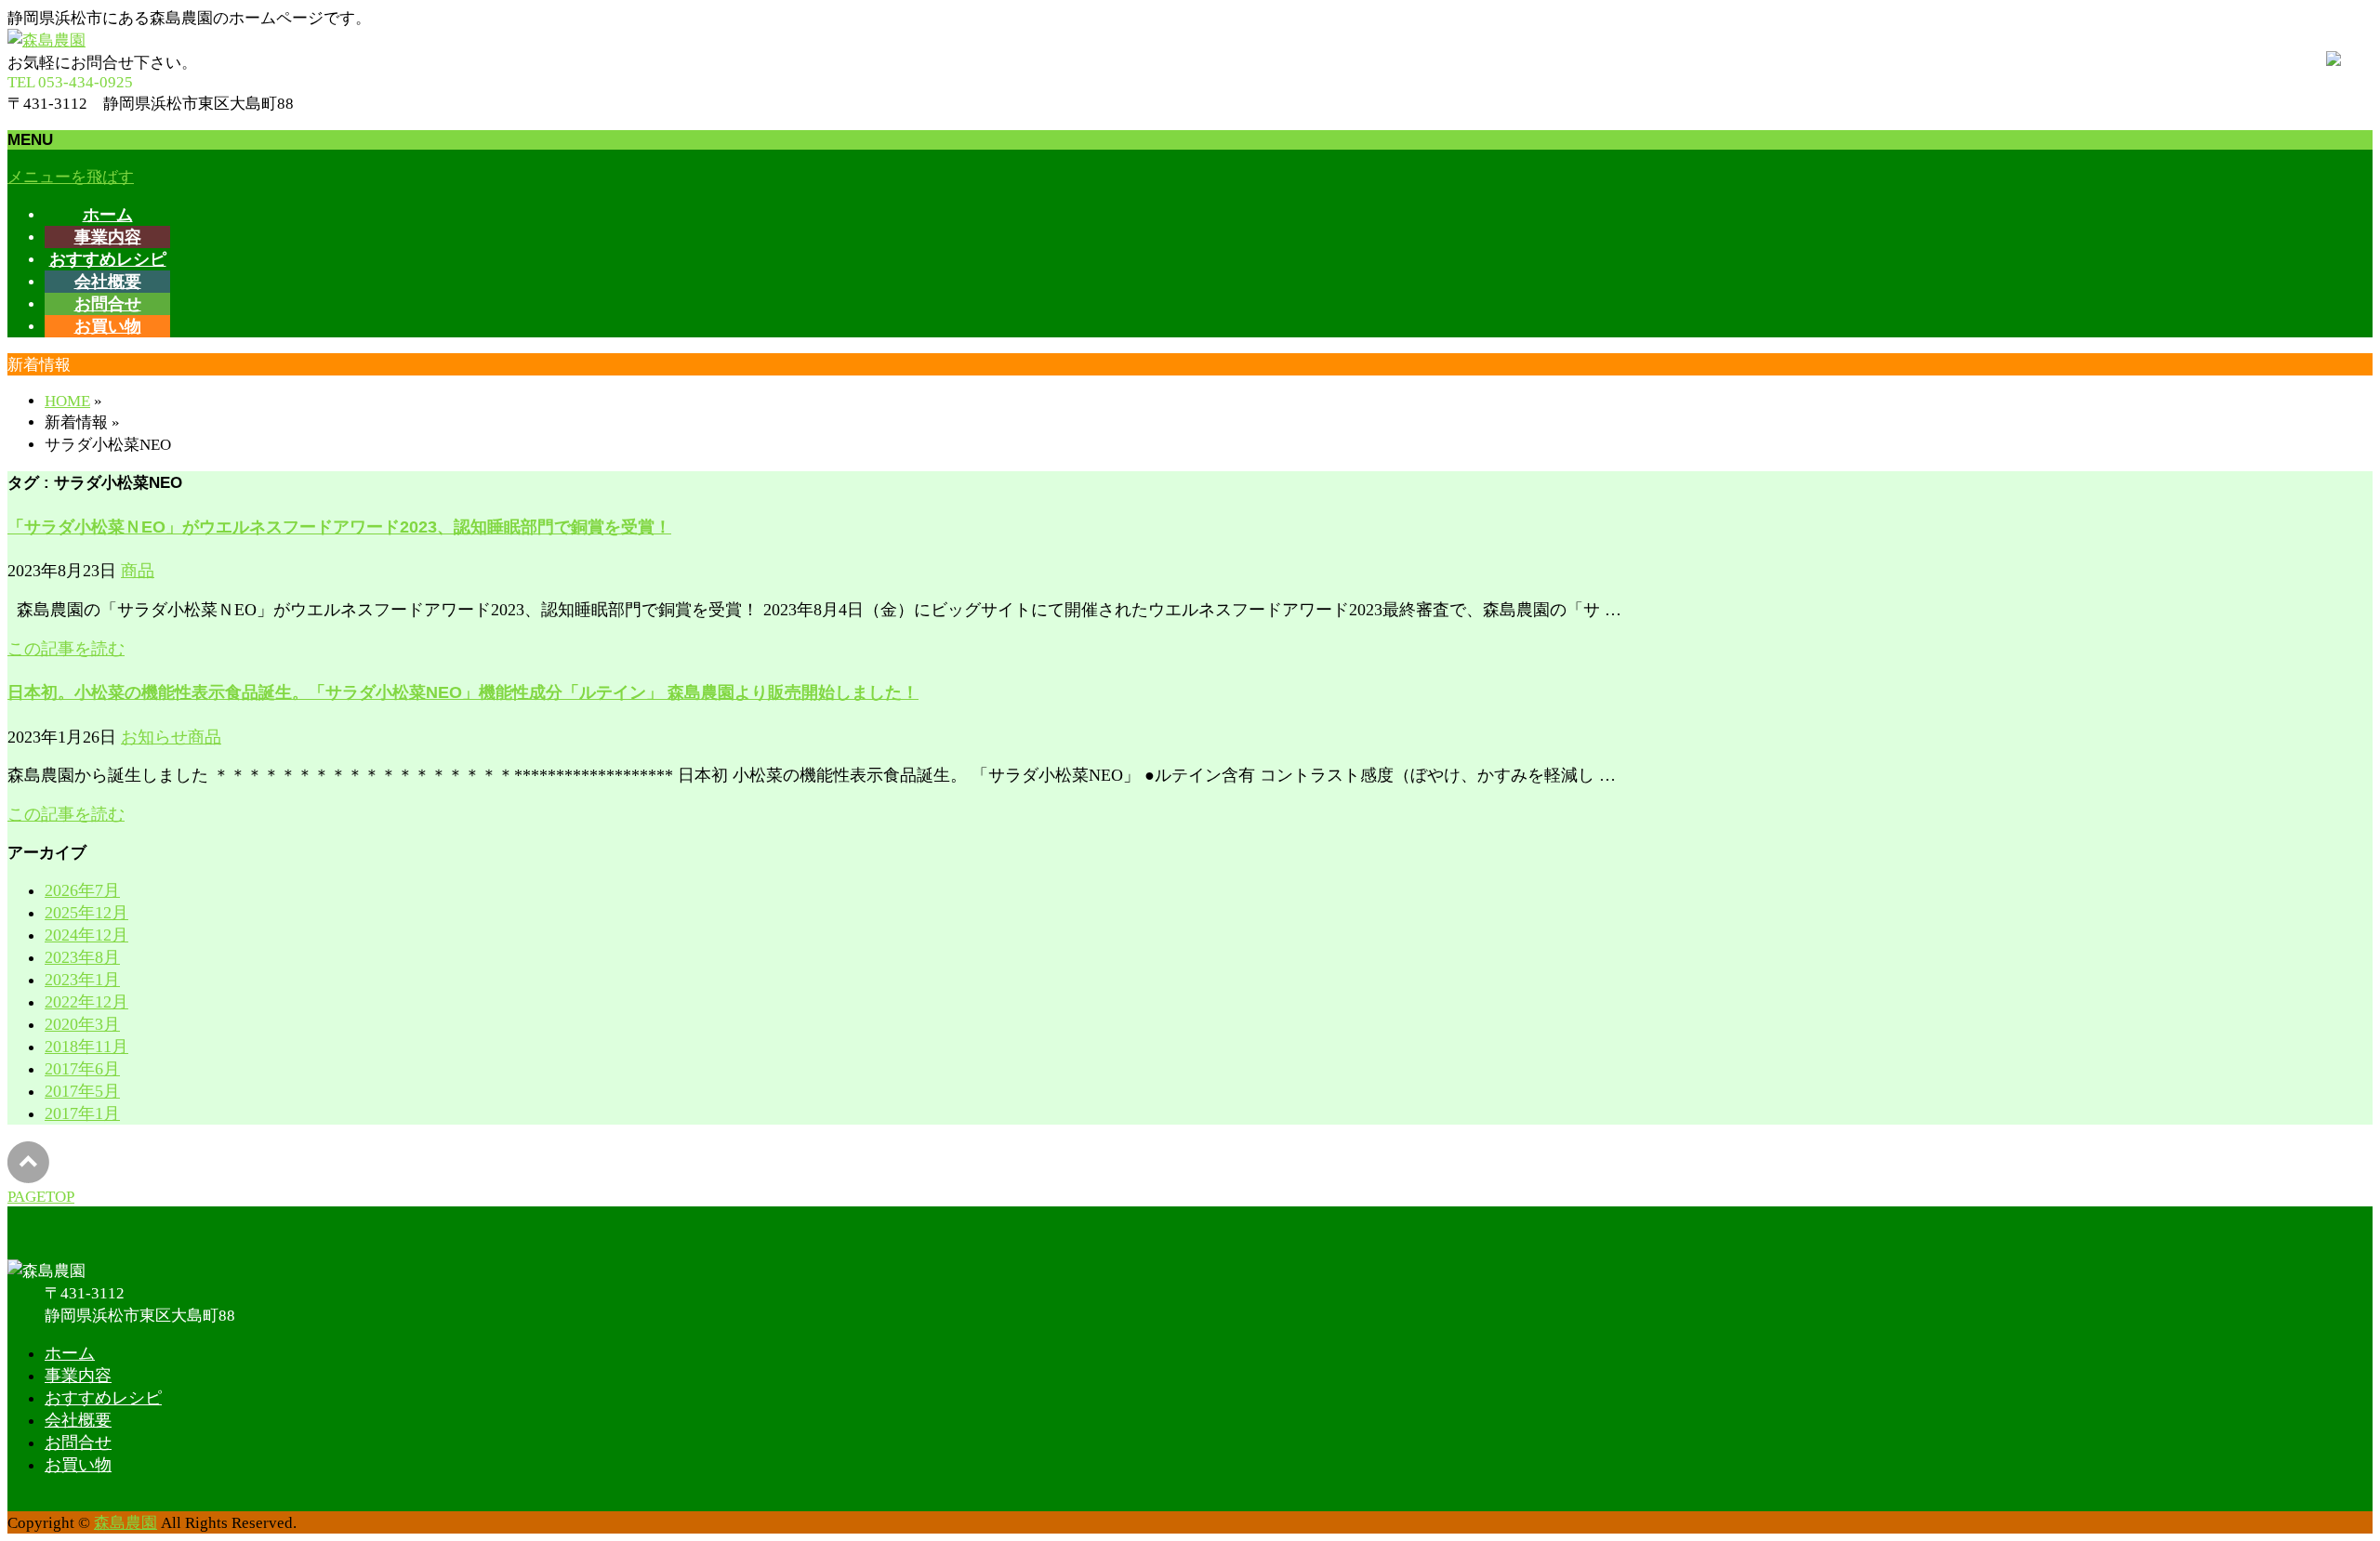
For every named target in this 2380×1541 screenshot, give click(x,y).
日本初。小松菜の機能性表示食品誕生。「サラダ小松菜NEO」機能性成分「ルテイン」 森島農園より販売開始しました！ (463, 692)
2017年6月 (82, 1069)
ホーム (70, 1353)
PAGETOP (41, 1197)
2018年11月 (86, 1047)
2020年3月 (82, 1024)
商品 (138, 571)
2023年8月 (82, 957)
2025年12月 (86, 913)
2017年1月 (82, 1113)
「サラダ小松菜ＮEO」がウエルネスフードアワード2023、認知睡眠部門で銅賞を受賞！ (339, 527)
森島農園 (126, 1523)
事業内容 (78, 1376)
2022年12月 (86, 1002)
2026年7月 (82, 890)
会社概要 (78, 1420)
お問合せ (78, 1442)
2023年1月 (82, 980)
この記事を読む (66, 649)
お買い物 (78, 1465)
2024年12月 (86, 935)
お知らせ (154, 737)
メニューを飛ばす (71, 177)
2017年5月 (82, 1091)
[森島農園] (46, 40)
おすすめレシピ (103, 1398)
